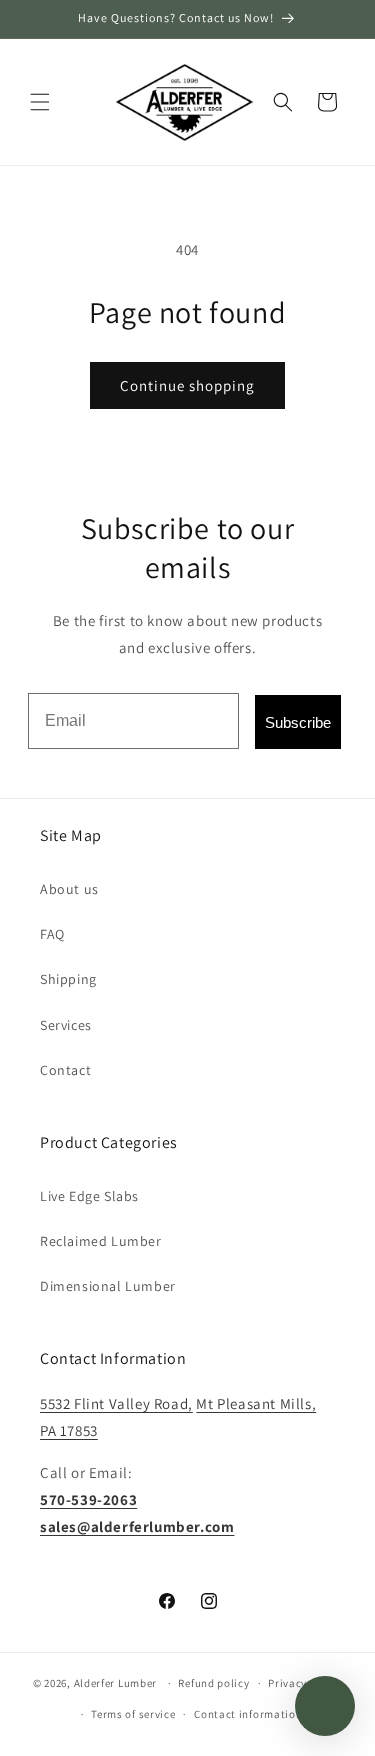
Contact (65, 1070)
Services (66, 1025)
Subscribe (298, 722)
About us (69, 889)
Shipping (68, 979)
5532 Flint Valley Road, (116, 1403)
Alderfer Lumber (116, 1683)
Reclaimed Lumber (101, 1241)
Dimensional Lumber (108, 1286)
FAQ (52, 934)
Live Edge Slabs (89, 1196)
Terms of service (133, 1714)
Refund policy (213, 1683)
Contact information (248, 1714)
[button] (40, 102)
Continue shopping (187, 385)
